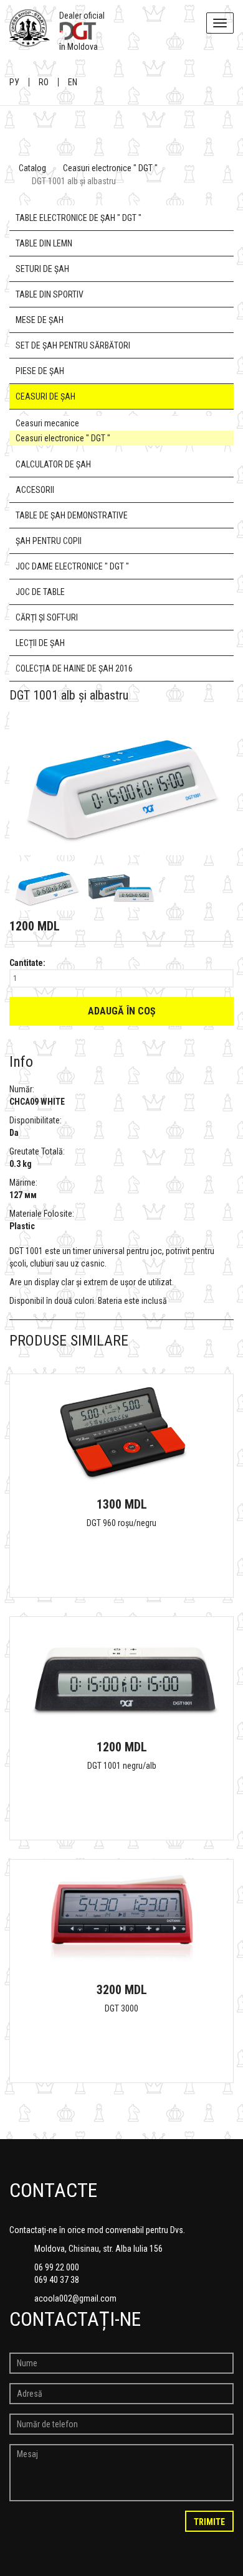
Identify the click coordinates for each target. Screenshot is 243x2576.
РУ (14, 82)
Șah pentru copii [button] (49, 541)
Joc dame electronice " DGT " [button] (72, 566)
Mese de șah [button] (40, 320)
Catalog (32, 168)
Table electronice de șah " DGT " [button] (79, 218)
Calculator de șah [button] (53, 464)
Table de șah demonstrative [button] (72, 515)
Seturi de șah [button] (42, 269)
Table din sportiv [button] (50, 294)
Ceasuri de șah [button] (45, 396)
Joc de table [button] (40, 592)
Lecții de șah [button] (40, 643)
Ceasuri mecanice (47, 423)
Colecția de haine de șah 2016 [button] (74, 668)
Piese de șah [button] (40, 371)
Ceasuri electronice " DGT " (110, 168)
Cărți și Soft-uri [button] (47, 617)
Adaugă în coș (122, 1011)
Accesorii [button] (35, 490)
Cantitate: (27, 963)
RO (44, 82)
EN (73, 82)
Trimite (209, 2522)
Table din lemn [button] (44, 243)
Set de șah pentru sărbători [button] (73, 345)
